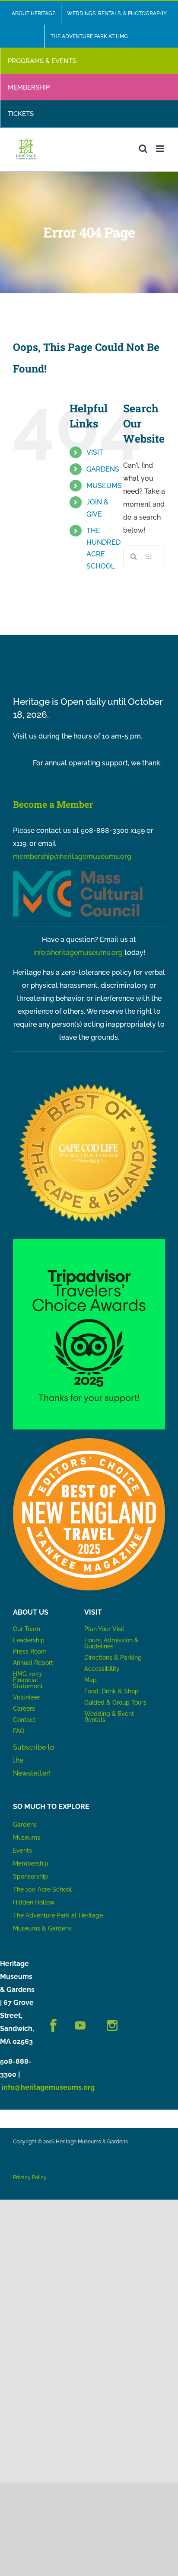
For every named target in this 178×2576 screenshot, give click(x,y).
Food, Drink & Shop (111, 1691)
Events (22, 1850)
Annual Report (34, 1663)
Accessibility (102, 1669)
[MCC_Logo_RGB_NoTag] (78, 873)
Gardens (25, 1824)
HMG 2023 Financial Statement (28, 1680)
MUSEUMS (104, 486)
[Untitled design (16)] (89, 1081)
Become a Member (53, 804)
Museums (27, 1837)
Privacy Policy (30, 2178)
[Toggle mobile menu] (161, 149)
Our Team (27, 1629)
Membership (31, 1863)
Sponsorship (30, 1876)
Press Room (30, 1651)
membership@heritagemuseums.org (72, 856)
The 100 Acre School (42, 1889)
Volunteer (27, 1697)
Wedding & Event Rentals (109, 1717)
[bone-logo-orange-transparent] (89, 1441)
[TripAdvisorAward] (89, 1242)
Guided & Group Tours (115, 1702)
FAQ (19, 1731)
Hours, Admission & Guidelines (111, 1643)
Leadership (29, 1640)
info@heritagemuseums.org (78, 952)
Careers (24, 1709)
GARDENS (103, 469)
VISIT (95, 452)
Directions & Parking (113, 1657)
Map (91, 1680)
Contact (24, 1720)
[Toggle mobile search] (143, 149)
